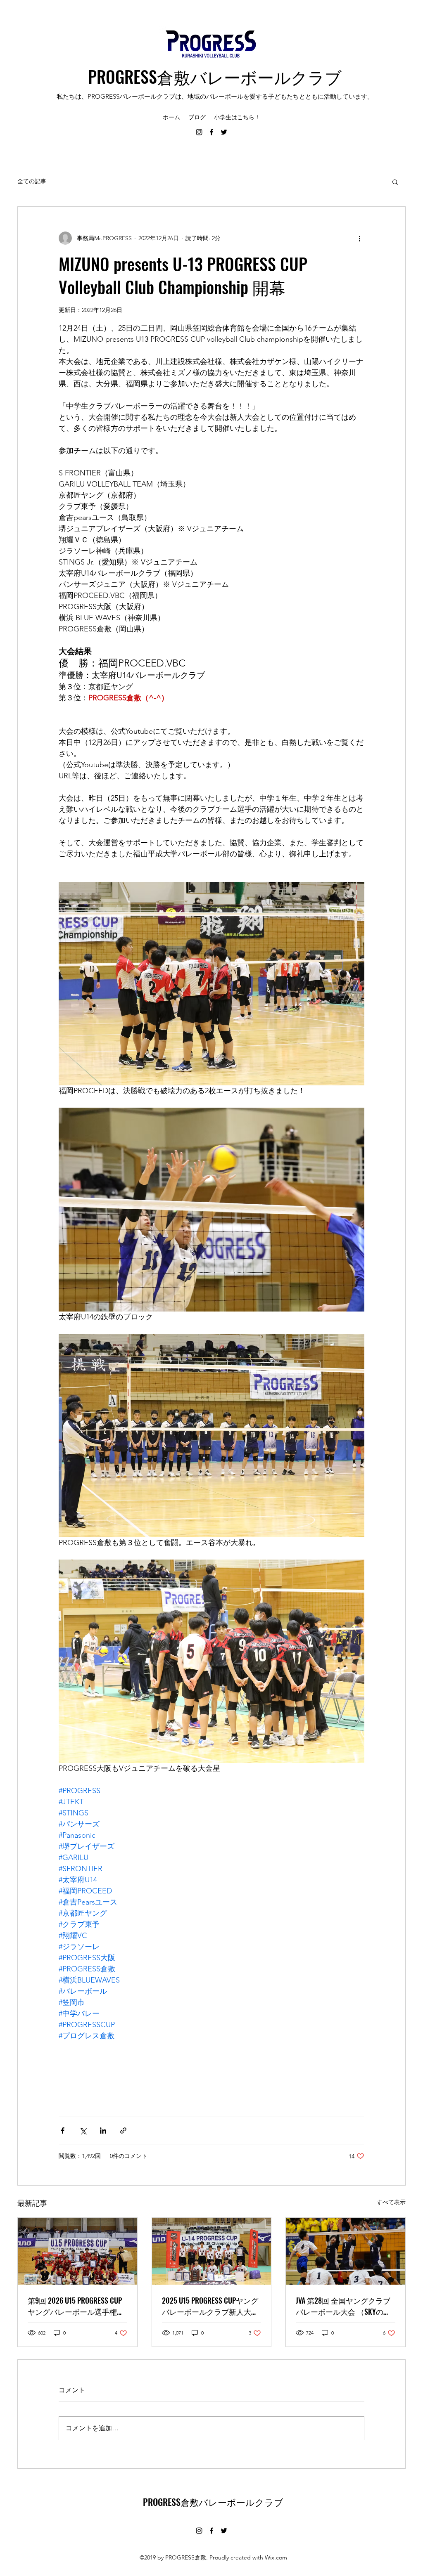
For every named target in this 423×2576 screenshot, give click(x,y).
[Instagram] (199, 132)
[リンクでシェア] (123, 2131)
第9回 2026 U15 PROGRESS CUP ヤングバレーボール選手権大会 (76, 2306)
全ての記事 (32, 181)
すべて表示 (391, 2202)
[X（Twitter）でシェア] (83, 2131)
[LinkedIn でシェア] (103, 2131)
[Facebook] (211, 132)
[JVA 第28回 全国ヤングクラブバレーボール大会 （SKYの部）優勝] (346, 2251)
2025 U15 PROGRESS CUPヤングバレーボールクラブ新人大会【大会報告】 (210, 2306)
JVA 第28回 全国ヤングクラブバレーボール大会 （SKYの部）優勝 (343, 2306)
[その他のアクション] (359, 238)
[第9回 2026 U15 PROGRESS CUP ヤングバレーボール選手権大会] (77, 2251)
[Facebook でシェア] (63, 2131)
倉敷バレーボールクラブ (249, 76)
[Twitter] (224, 132)
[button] (395, 182)
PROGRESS (122, 76)
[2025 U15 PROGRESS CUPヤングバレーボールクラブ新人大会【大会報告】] (212, 2251)
